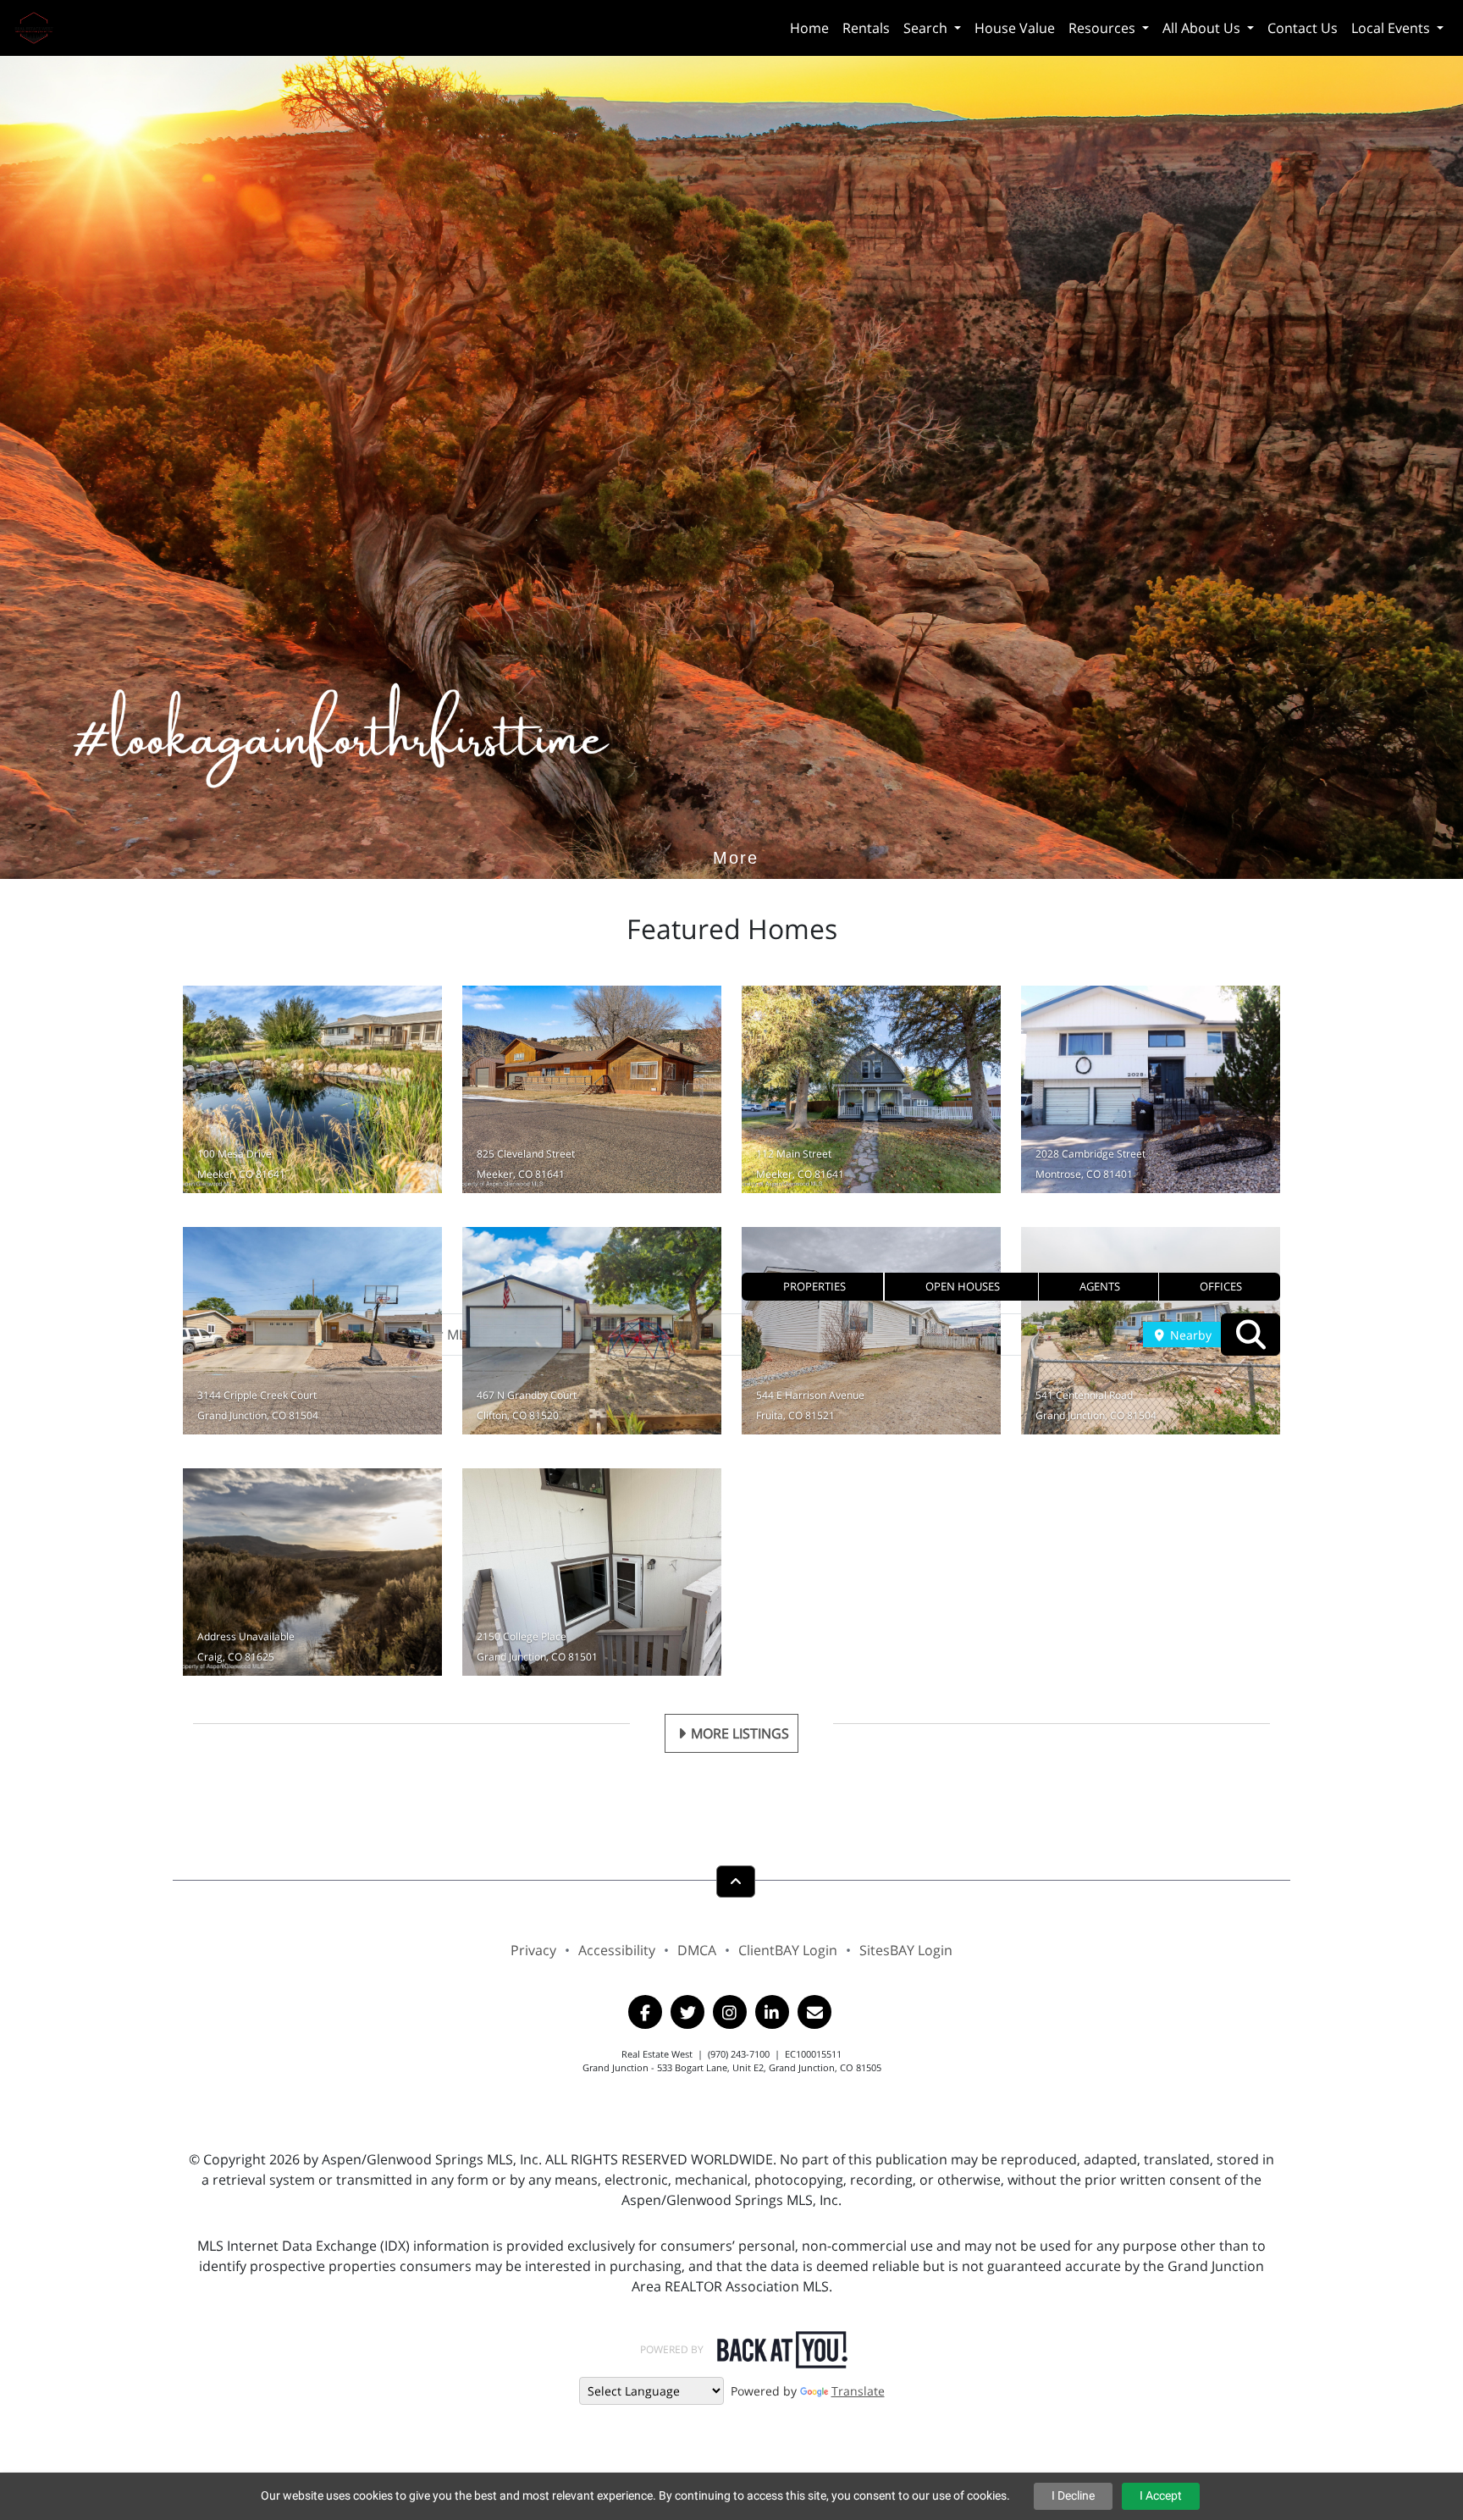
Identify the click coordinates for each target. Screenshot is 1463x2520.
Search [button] (927, 28)
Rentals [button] (866, 28)
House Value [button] (1015, 28)
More (736, 832)
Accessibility (617, 1950)
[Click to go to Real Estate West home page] (40, 26)
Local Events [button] (1392, 28)
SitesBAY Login (906, 1950)
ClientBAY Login (788, 1950)
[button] (813, 1287)
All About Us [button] (1203, 28)
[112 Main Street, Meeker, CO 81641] (871, 1089)
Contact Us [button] (1303, 28)
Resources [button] (1104, 28)
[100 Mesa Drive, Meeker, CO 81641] (312, 1089)
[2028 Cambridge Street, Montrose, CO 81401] (1151, 1089)
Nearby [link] (1189, 1335)
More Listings (740, 1733)
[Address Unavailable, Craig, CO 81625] (312, 1572)
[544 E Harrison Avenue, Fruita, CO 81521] (871, 1331)
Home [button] (809, 28)
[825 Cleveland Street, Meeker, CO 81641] (592, 1089)
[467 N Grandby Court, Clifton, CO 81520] (592, 1331)
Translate (858, 2391)
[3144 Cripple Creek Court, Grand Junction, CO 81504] (312, 1331)
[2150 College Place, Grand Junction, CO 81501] (592, 1572)
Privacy (533, 1950)
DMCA (697, 1950)
